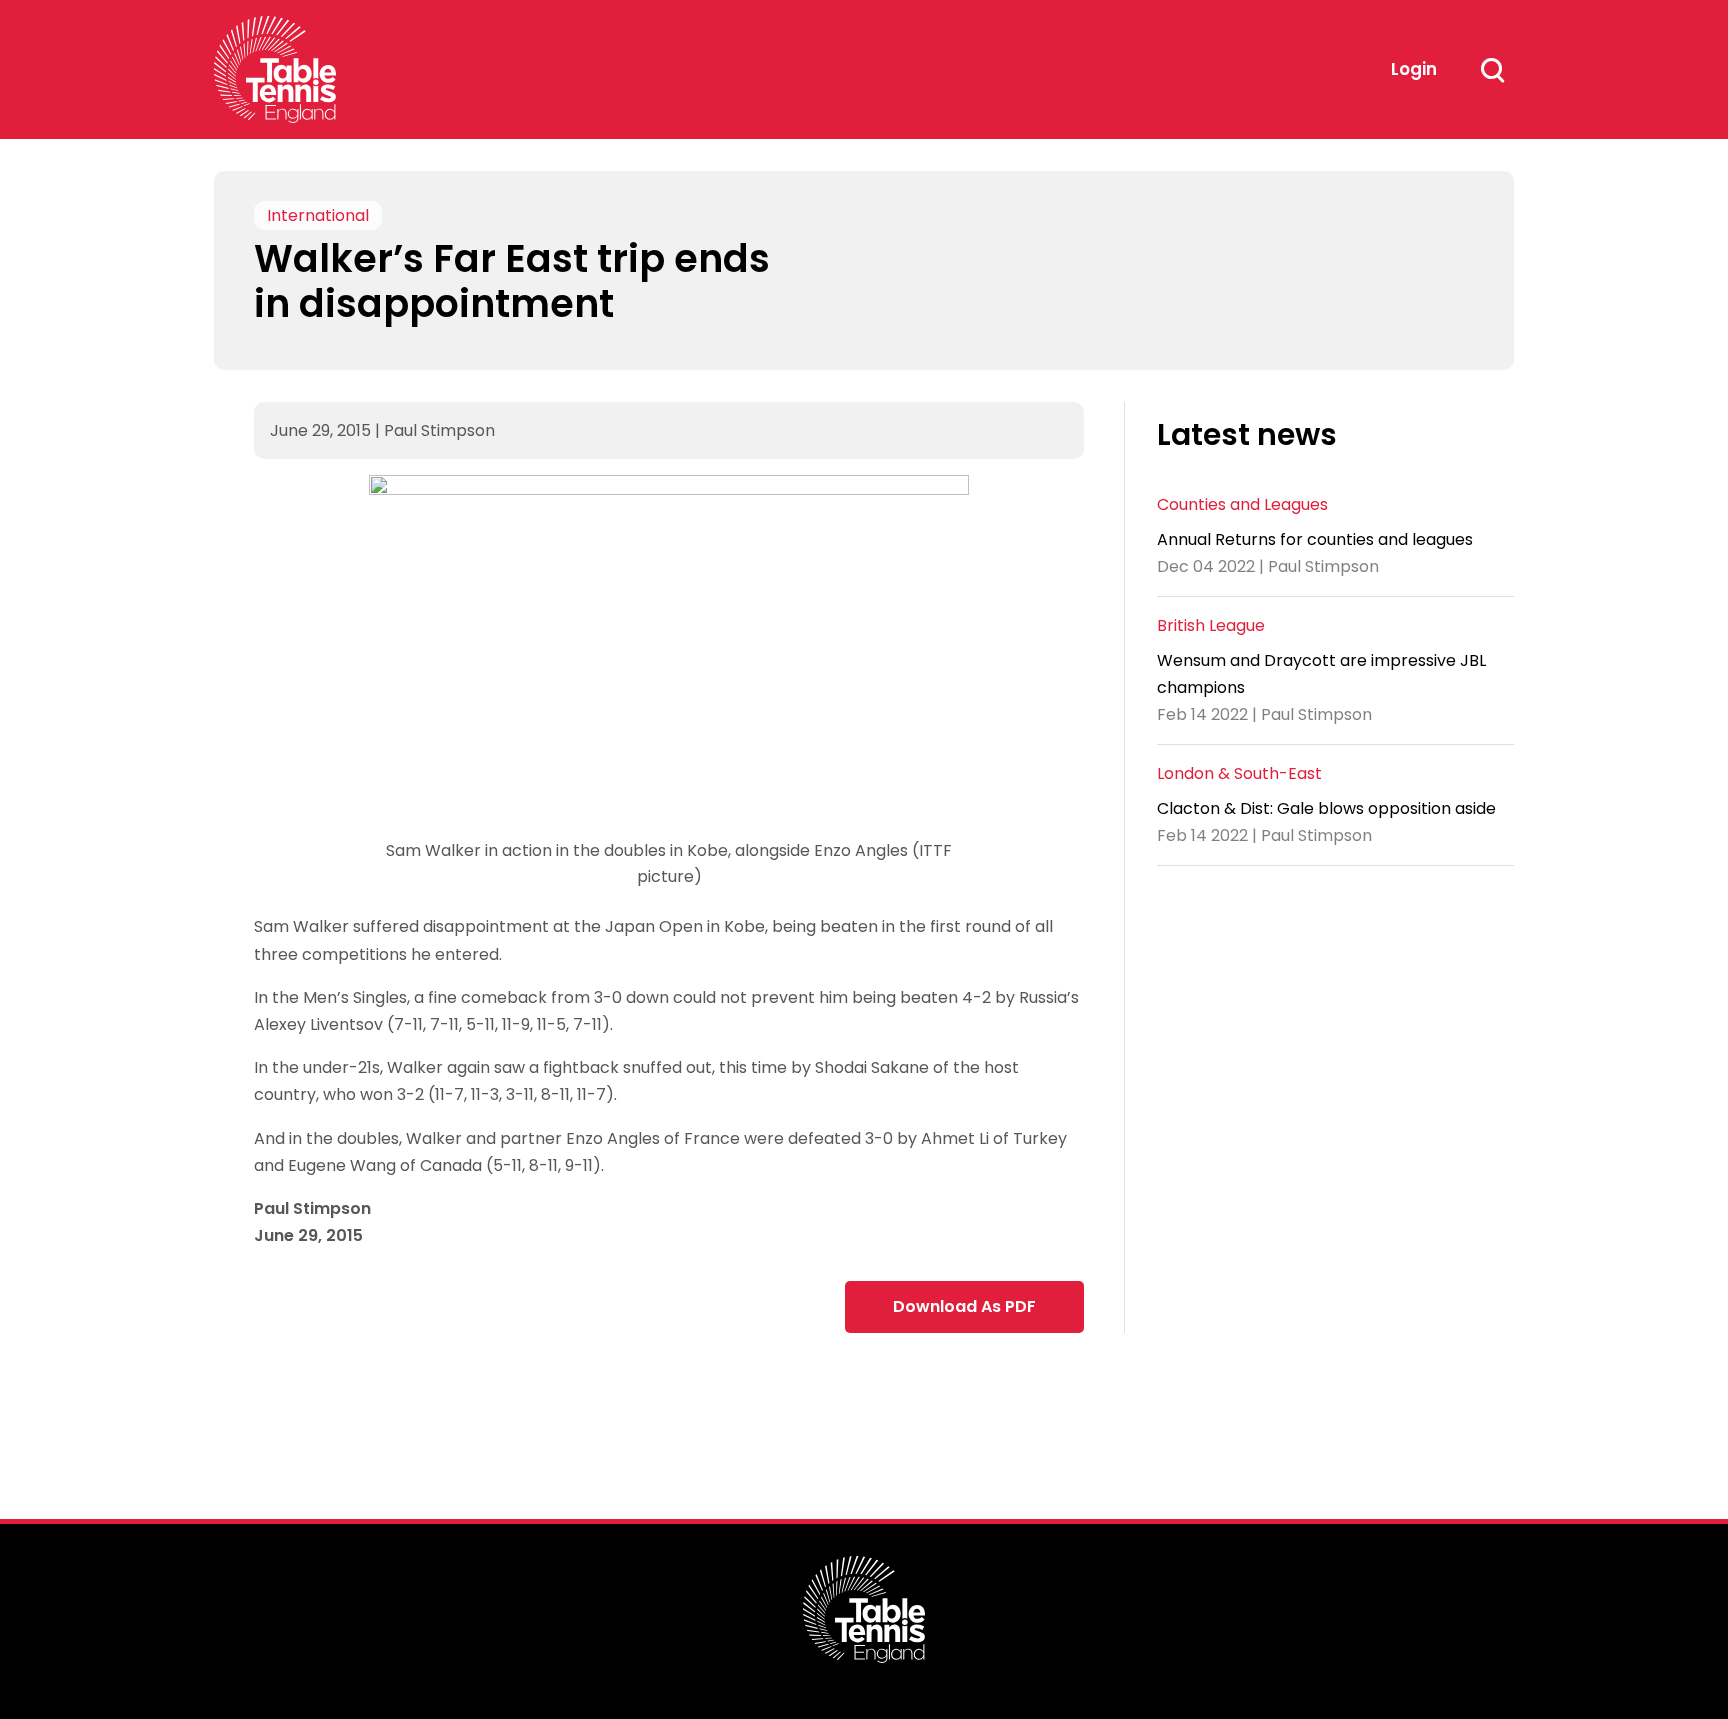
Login (1414, 69)
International (318, 215)
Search (1492, 70)
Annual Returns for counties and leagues (1315, 538)
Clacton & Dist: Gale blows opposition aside (1326, 808)
